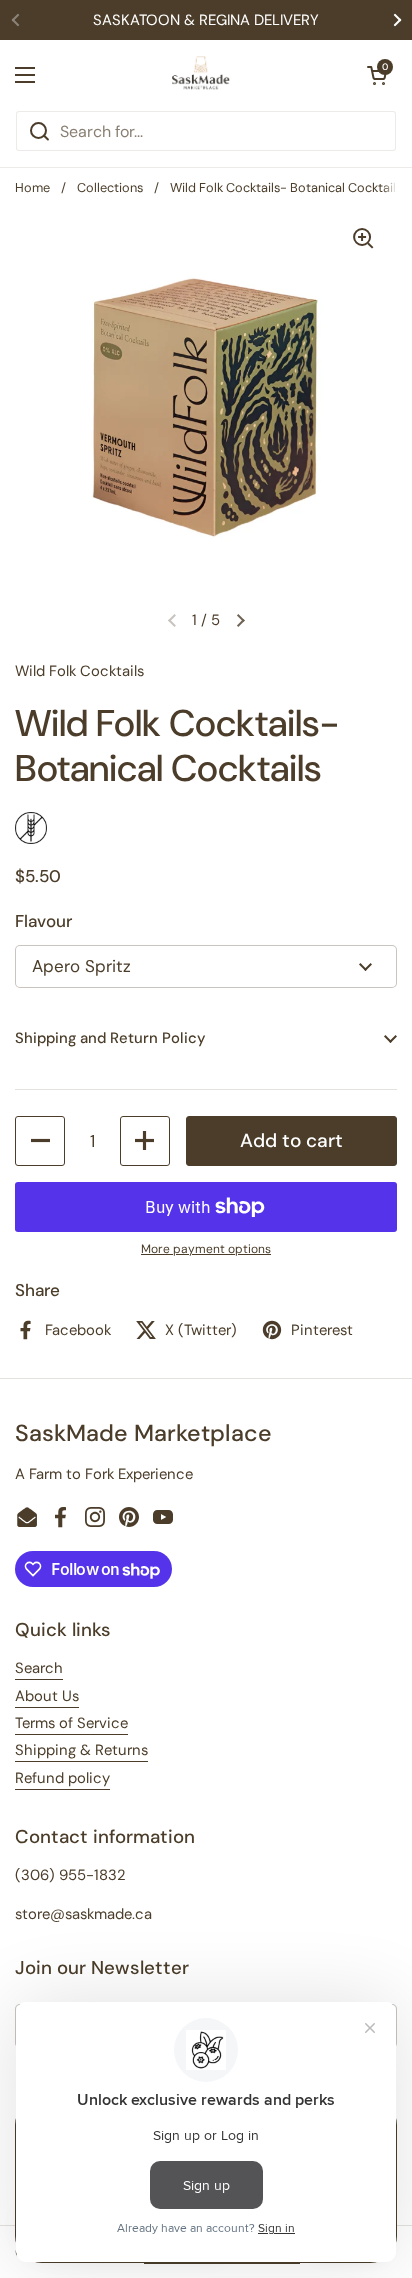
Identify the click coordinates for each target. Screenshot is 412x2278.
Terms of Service (71, 1723)
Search (39, 1668)
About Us (47, 1696)
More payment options (206, 1249)
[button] (377, 75)
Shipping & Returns (81, 1750)
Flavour (43, 921)
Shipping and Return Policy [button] (110, 1038)
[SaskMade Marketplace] (201, 75)
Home (32, 187)
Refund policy (62, 1778)
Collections (110, 187)
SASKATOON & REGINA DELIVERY (206, 20)
